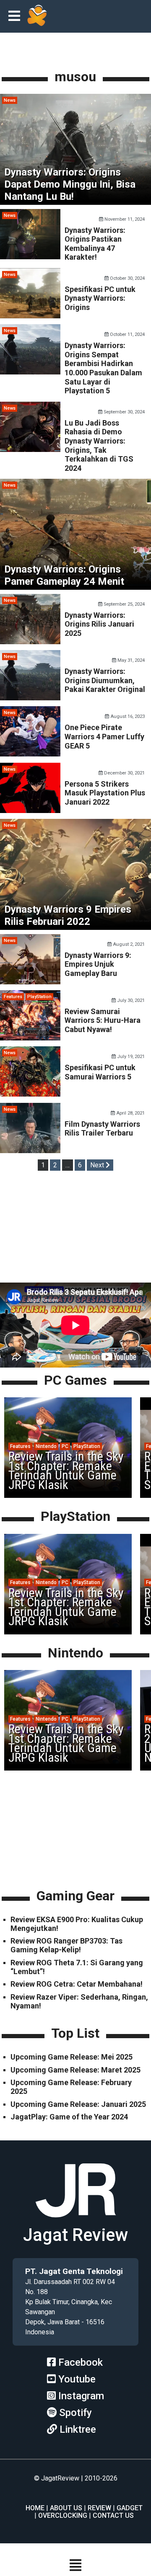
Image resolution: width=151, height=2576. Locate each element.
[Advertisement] (75, 1228)
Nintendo (46, 1446)
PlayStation (39, 997)
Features (13, 997)
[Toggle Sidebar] (16, 17)
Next (98, 1165)
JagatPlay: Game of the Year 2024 (69, 2117)
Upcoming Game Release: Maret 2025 (75, 2070)
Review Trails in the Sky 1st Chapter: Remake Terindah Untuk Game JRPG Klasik (66, 1470)
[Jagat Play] (37, 16)
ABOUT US (66, 2508)
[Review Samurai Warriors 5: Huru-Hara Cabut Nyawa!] (30, 1038)
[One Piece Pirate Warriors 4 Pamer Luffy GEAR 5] (30, 754)
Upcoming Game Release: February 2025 (71, 2087)
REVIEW (99, 2508)
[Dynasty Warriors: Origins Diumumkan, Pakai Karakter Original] (30, 698)
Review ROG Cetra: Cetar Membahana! (77, 1984)
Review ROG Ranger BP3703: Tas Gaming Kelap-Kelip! (66, 1945)
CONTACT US (113, 2515)
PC (65, 1446)
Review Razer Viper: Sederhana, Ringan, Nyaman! (79, 2001)
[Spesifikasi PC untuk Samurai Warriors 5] (30, 1094)
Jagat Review (75, 2235)
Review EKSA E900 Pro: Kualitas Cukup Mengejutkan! (77, 1924)
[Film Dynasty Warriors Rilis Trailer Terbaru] (30, 1151)
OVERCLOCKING (63, 2515)
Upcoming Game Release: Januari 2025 (78, 2104)
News (10, 100)
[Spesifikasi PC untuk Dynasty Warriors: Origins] (30, 316)
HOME (35, 2508)
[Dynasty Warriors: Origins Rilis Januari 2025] (30, 642)
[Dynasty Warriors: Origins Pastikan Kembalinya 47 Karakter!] (30, 257)
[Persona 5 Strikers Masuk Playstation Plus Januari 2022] (30, 811)
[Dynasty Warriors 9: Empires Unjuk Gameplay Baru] (30, 982)
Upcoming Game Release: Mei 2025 (72, 2057)
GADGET (130, 2508)
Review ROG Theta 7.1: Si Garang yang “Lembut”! (77, 1967)
